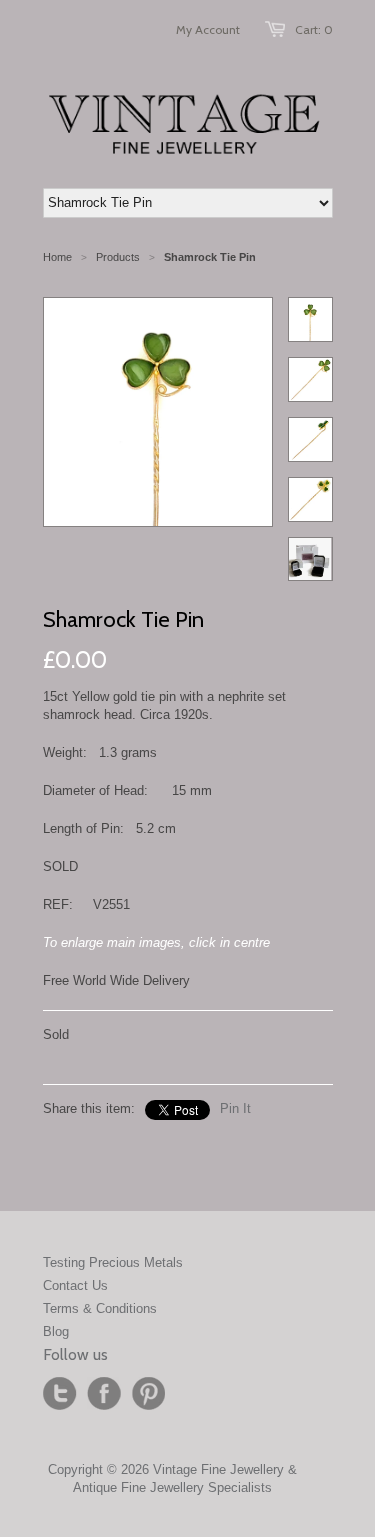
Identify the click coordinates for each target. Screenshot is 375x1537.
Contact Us (75, 1285)
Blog (56, 1331)
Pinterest (148, 1394)
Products (118, 257)
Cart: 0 (314, 29)
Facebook (104, 1394)
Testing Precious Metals (113, 1262)
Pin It (235, 1108)
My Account (208, 29)
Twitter (60, 1394)
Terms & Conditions (100, 1308)
